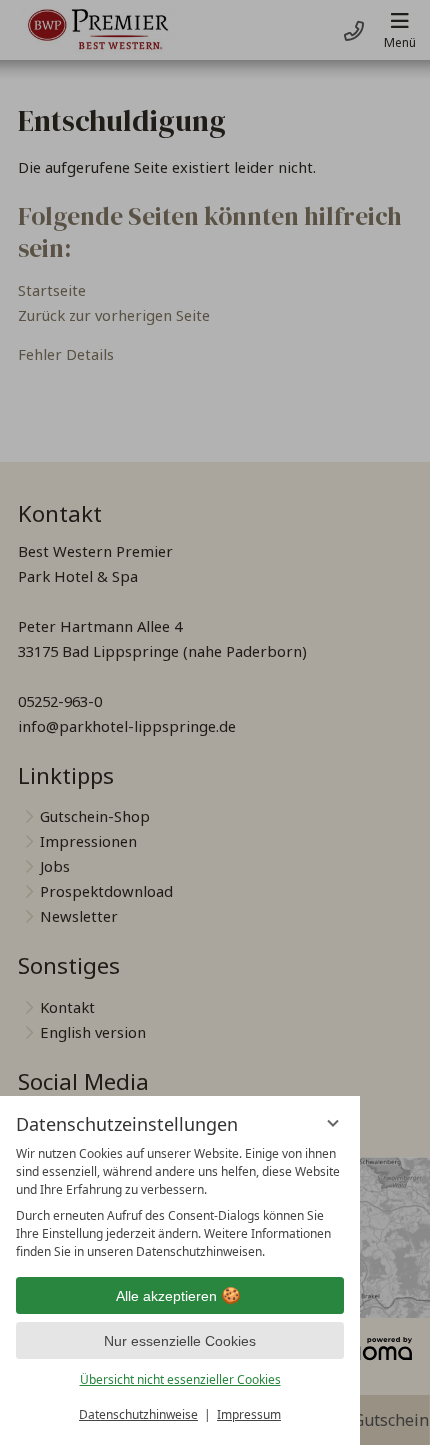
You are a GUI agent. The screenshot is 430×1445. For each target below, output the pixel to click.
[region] (180, 1203)
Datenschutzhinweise (138, 1414)
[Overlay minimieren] (333, 1123)
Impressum (249, 1414)
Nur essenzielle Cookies (180, 1341)
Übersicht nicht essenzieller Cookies (180, 1379)
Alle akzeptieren (166, 1296)
